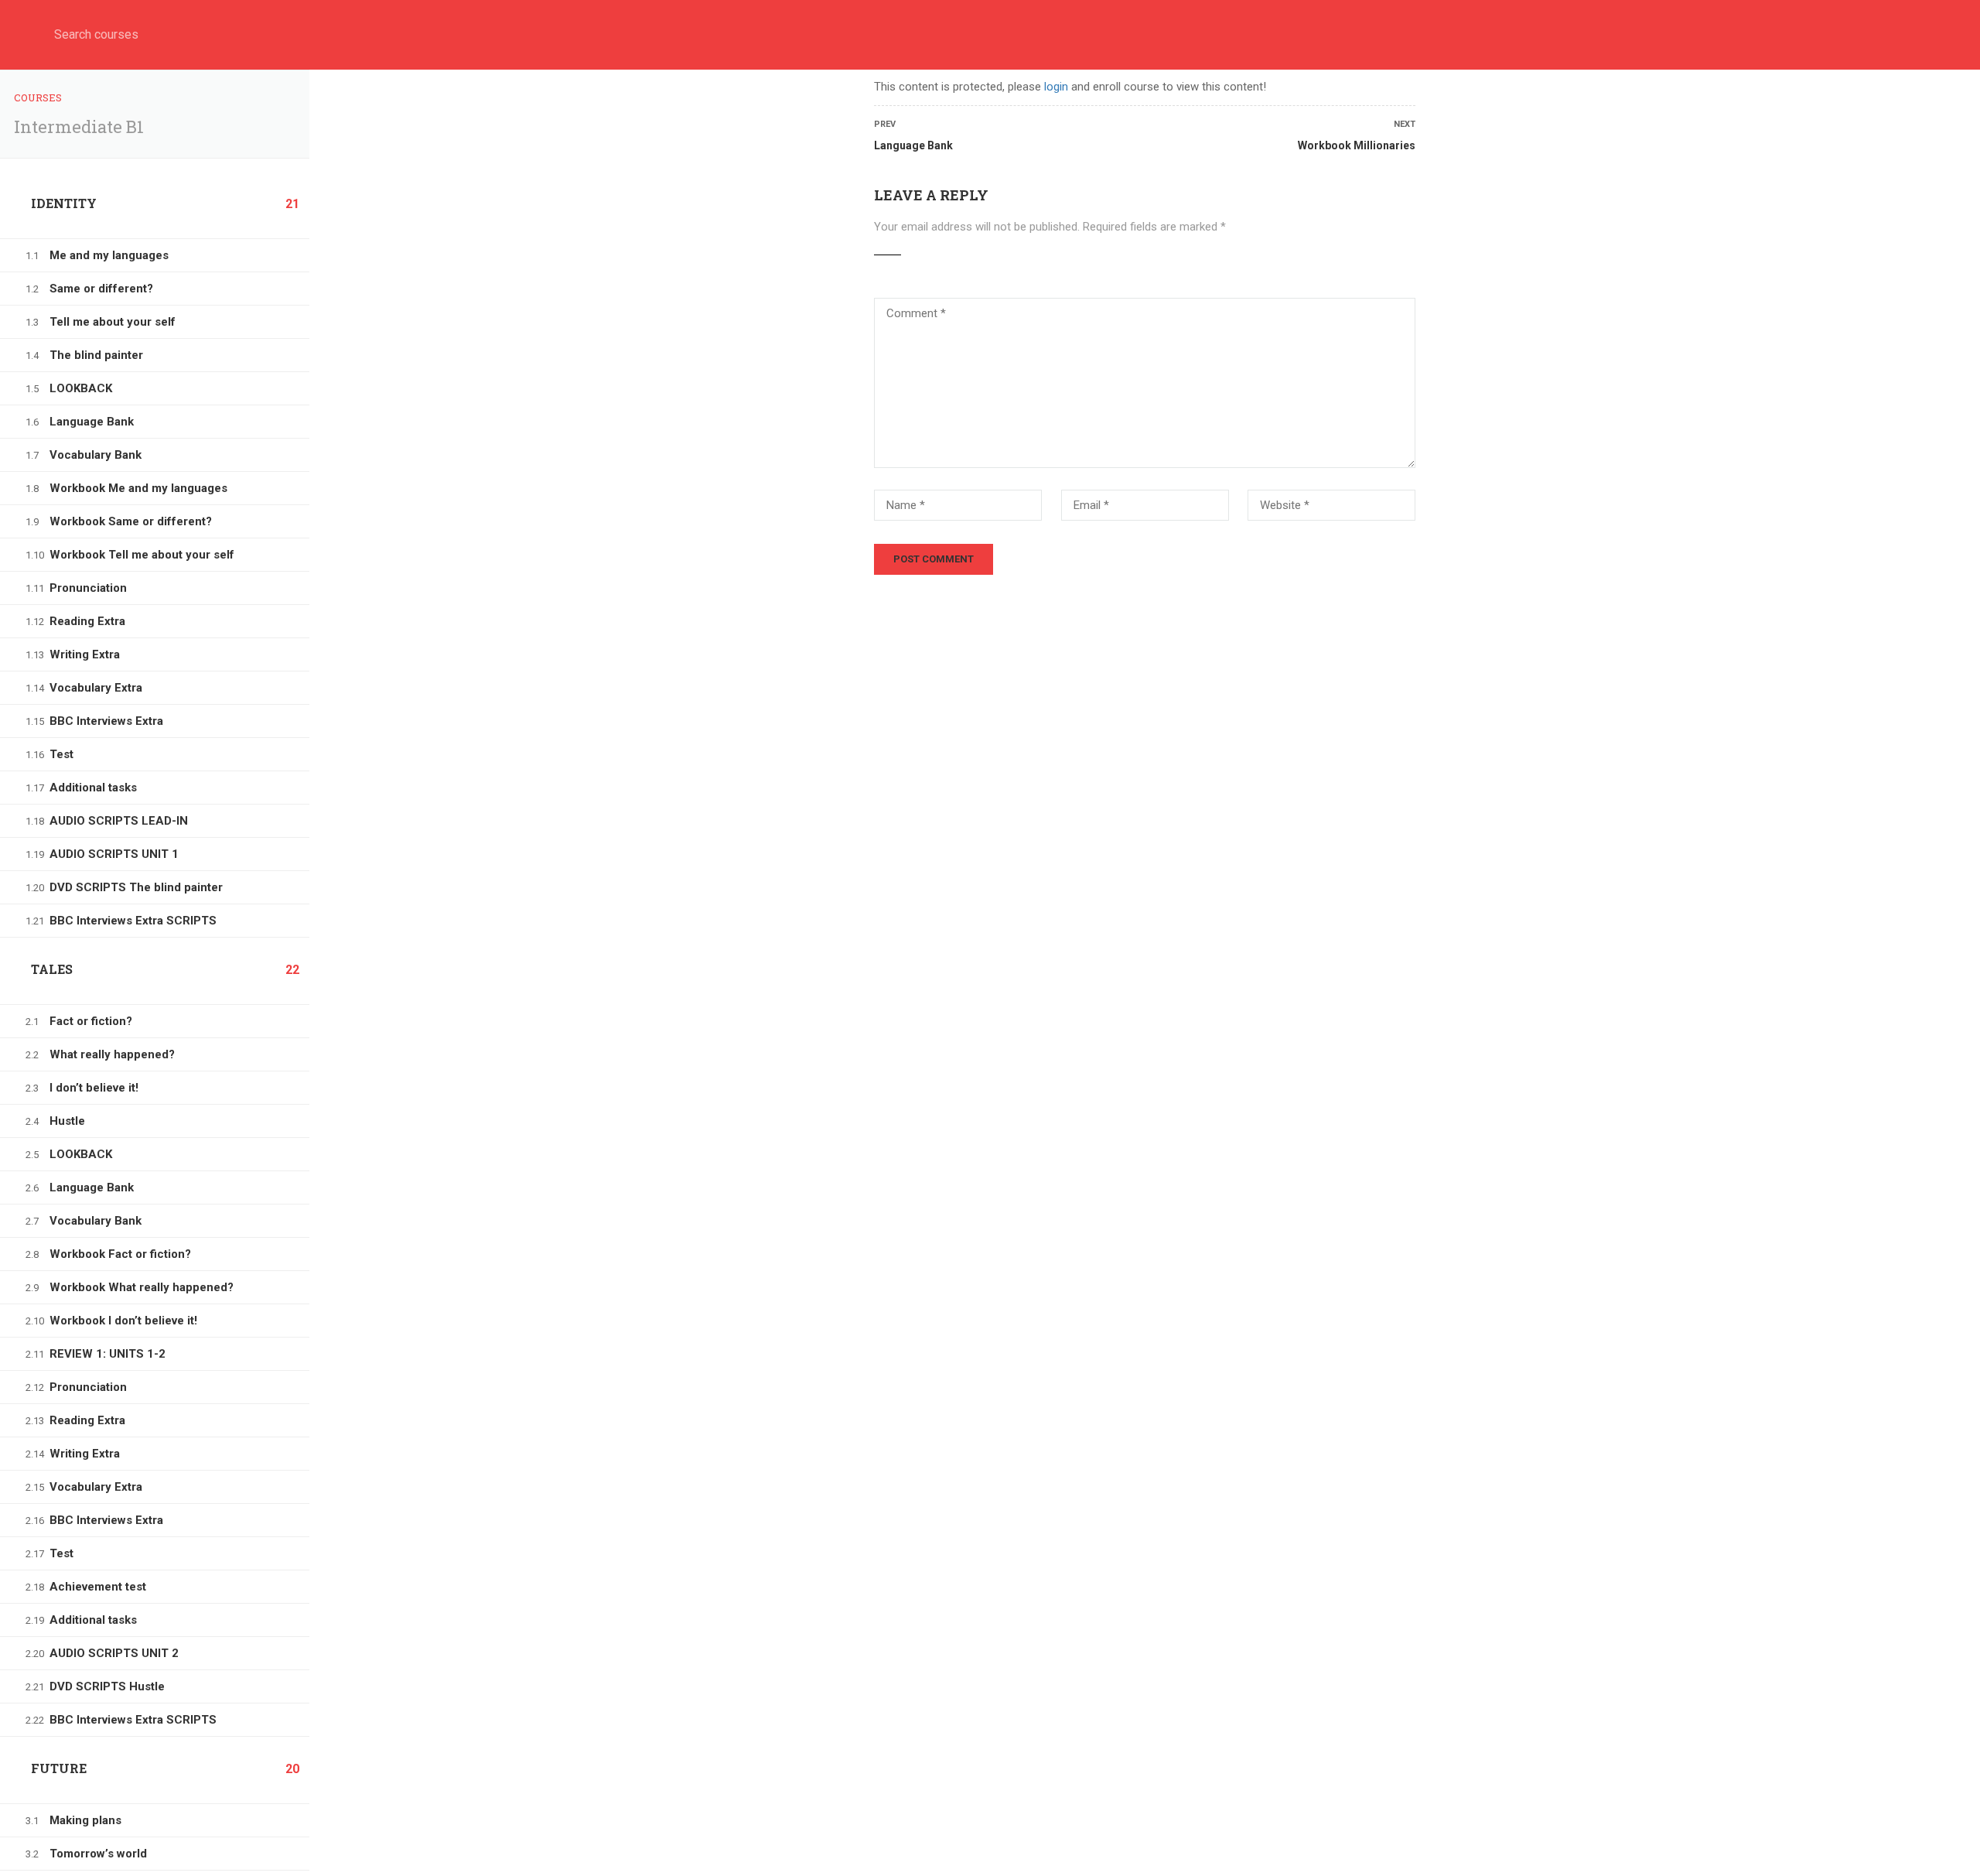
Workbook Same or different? (131, 521)
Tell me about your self (113, 322)
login (1056, 87)
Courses (38, 97)
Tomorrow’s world (98, 1854)
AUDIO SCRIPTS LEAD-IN (119, 821)
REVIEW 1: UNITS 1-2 (108, 1354)
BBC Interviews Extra (106, 721)
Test (61, 754)
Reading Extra (87, 621)
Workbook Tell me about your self (142, 555)
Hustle (67, 1121)
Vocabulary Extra (96, 688)
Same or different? (101, 289)
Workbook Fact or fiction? (120, 1254)
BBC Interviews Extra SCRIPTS (133, 921)
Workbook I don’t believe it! (123, 1321)
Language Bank (92, 422)
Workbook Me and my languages (138, 488)
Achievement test (98, 1587)
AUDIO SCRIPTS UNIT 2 (114, 1653)
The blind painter (96, 355)
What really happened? (112, 1054)
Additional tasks (93, 788)
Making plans (85, 1820)
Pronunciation (88, 588)
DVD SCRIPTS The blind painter (136, 887)
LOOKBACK (81, 388)
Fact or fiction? (91, 1021)
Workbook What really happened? (142, 1287)
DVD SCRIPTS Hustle (107, 1686)
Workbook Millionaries (1357, 145)
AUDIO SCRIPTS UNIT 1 (114, 854)
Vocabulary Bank (96, 455)
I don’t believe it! (94, 1088)
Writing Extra (85, 654)
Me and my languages (109, 255)
